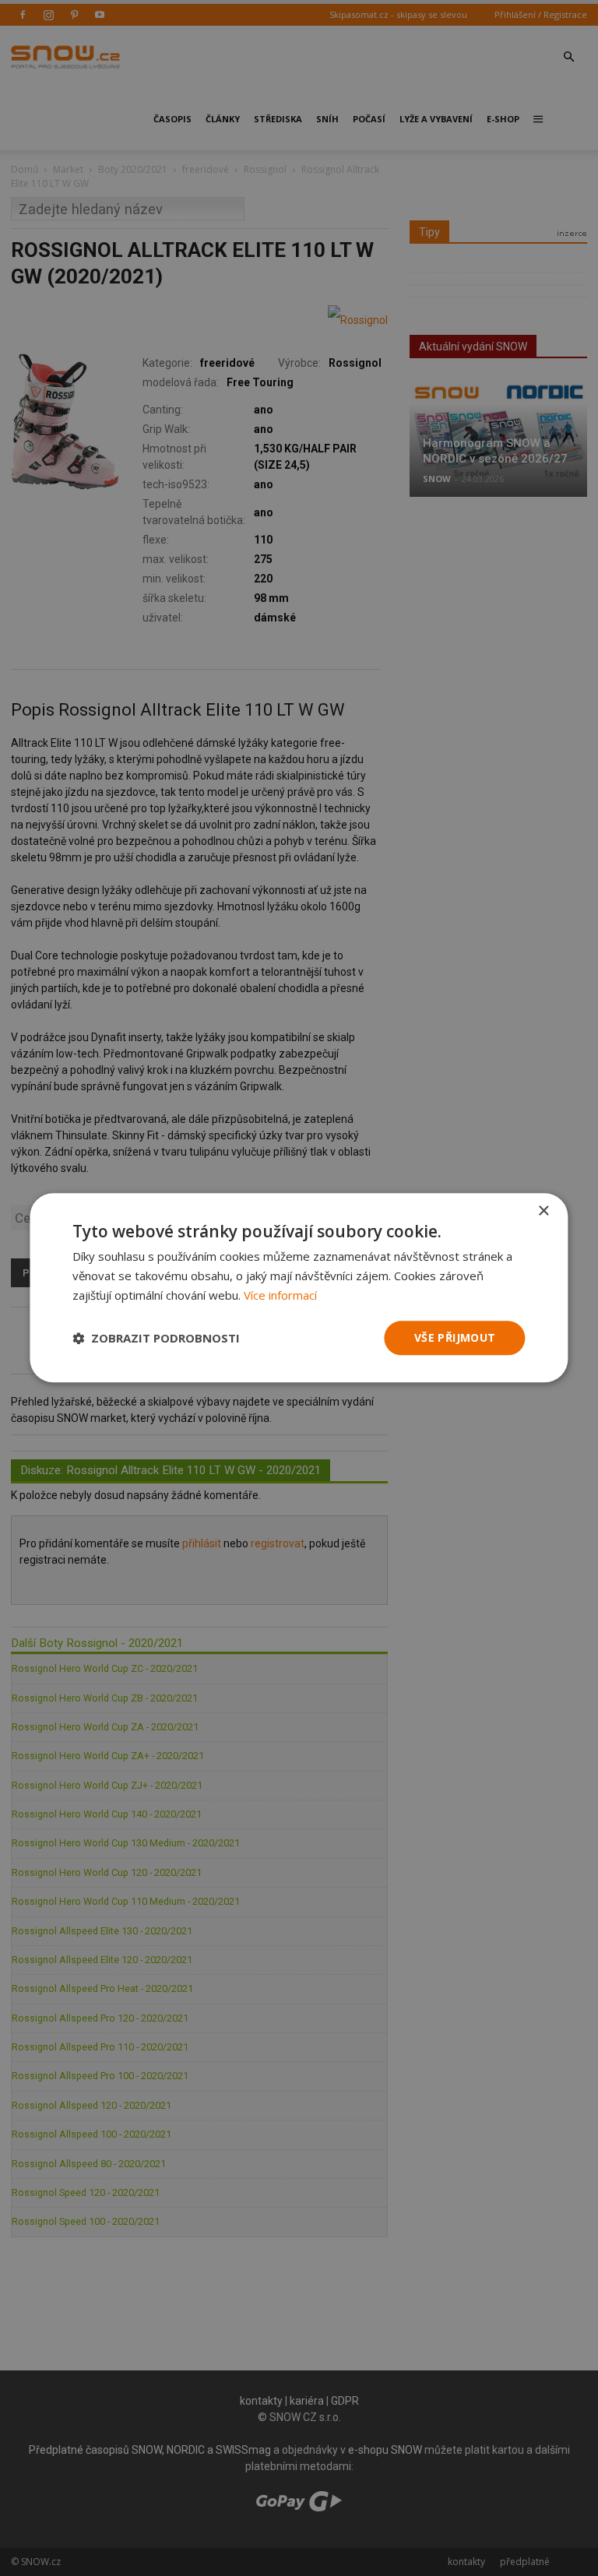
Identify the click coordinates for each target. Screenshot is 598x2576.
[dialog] (299, 1288)
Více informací (280, 1295)
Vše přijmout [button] (455, 1337)
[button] (156, 1338)
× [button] (543, 1211)
